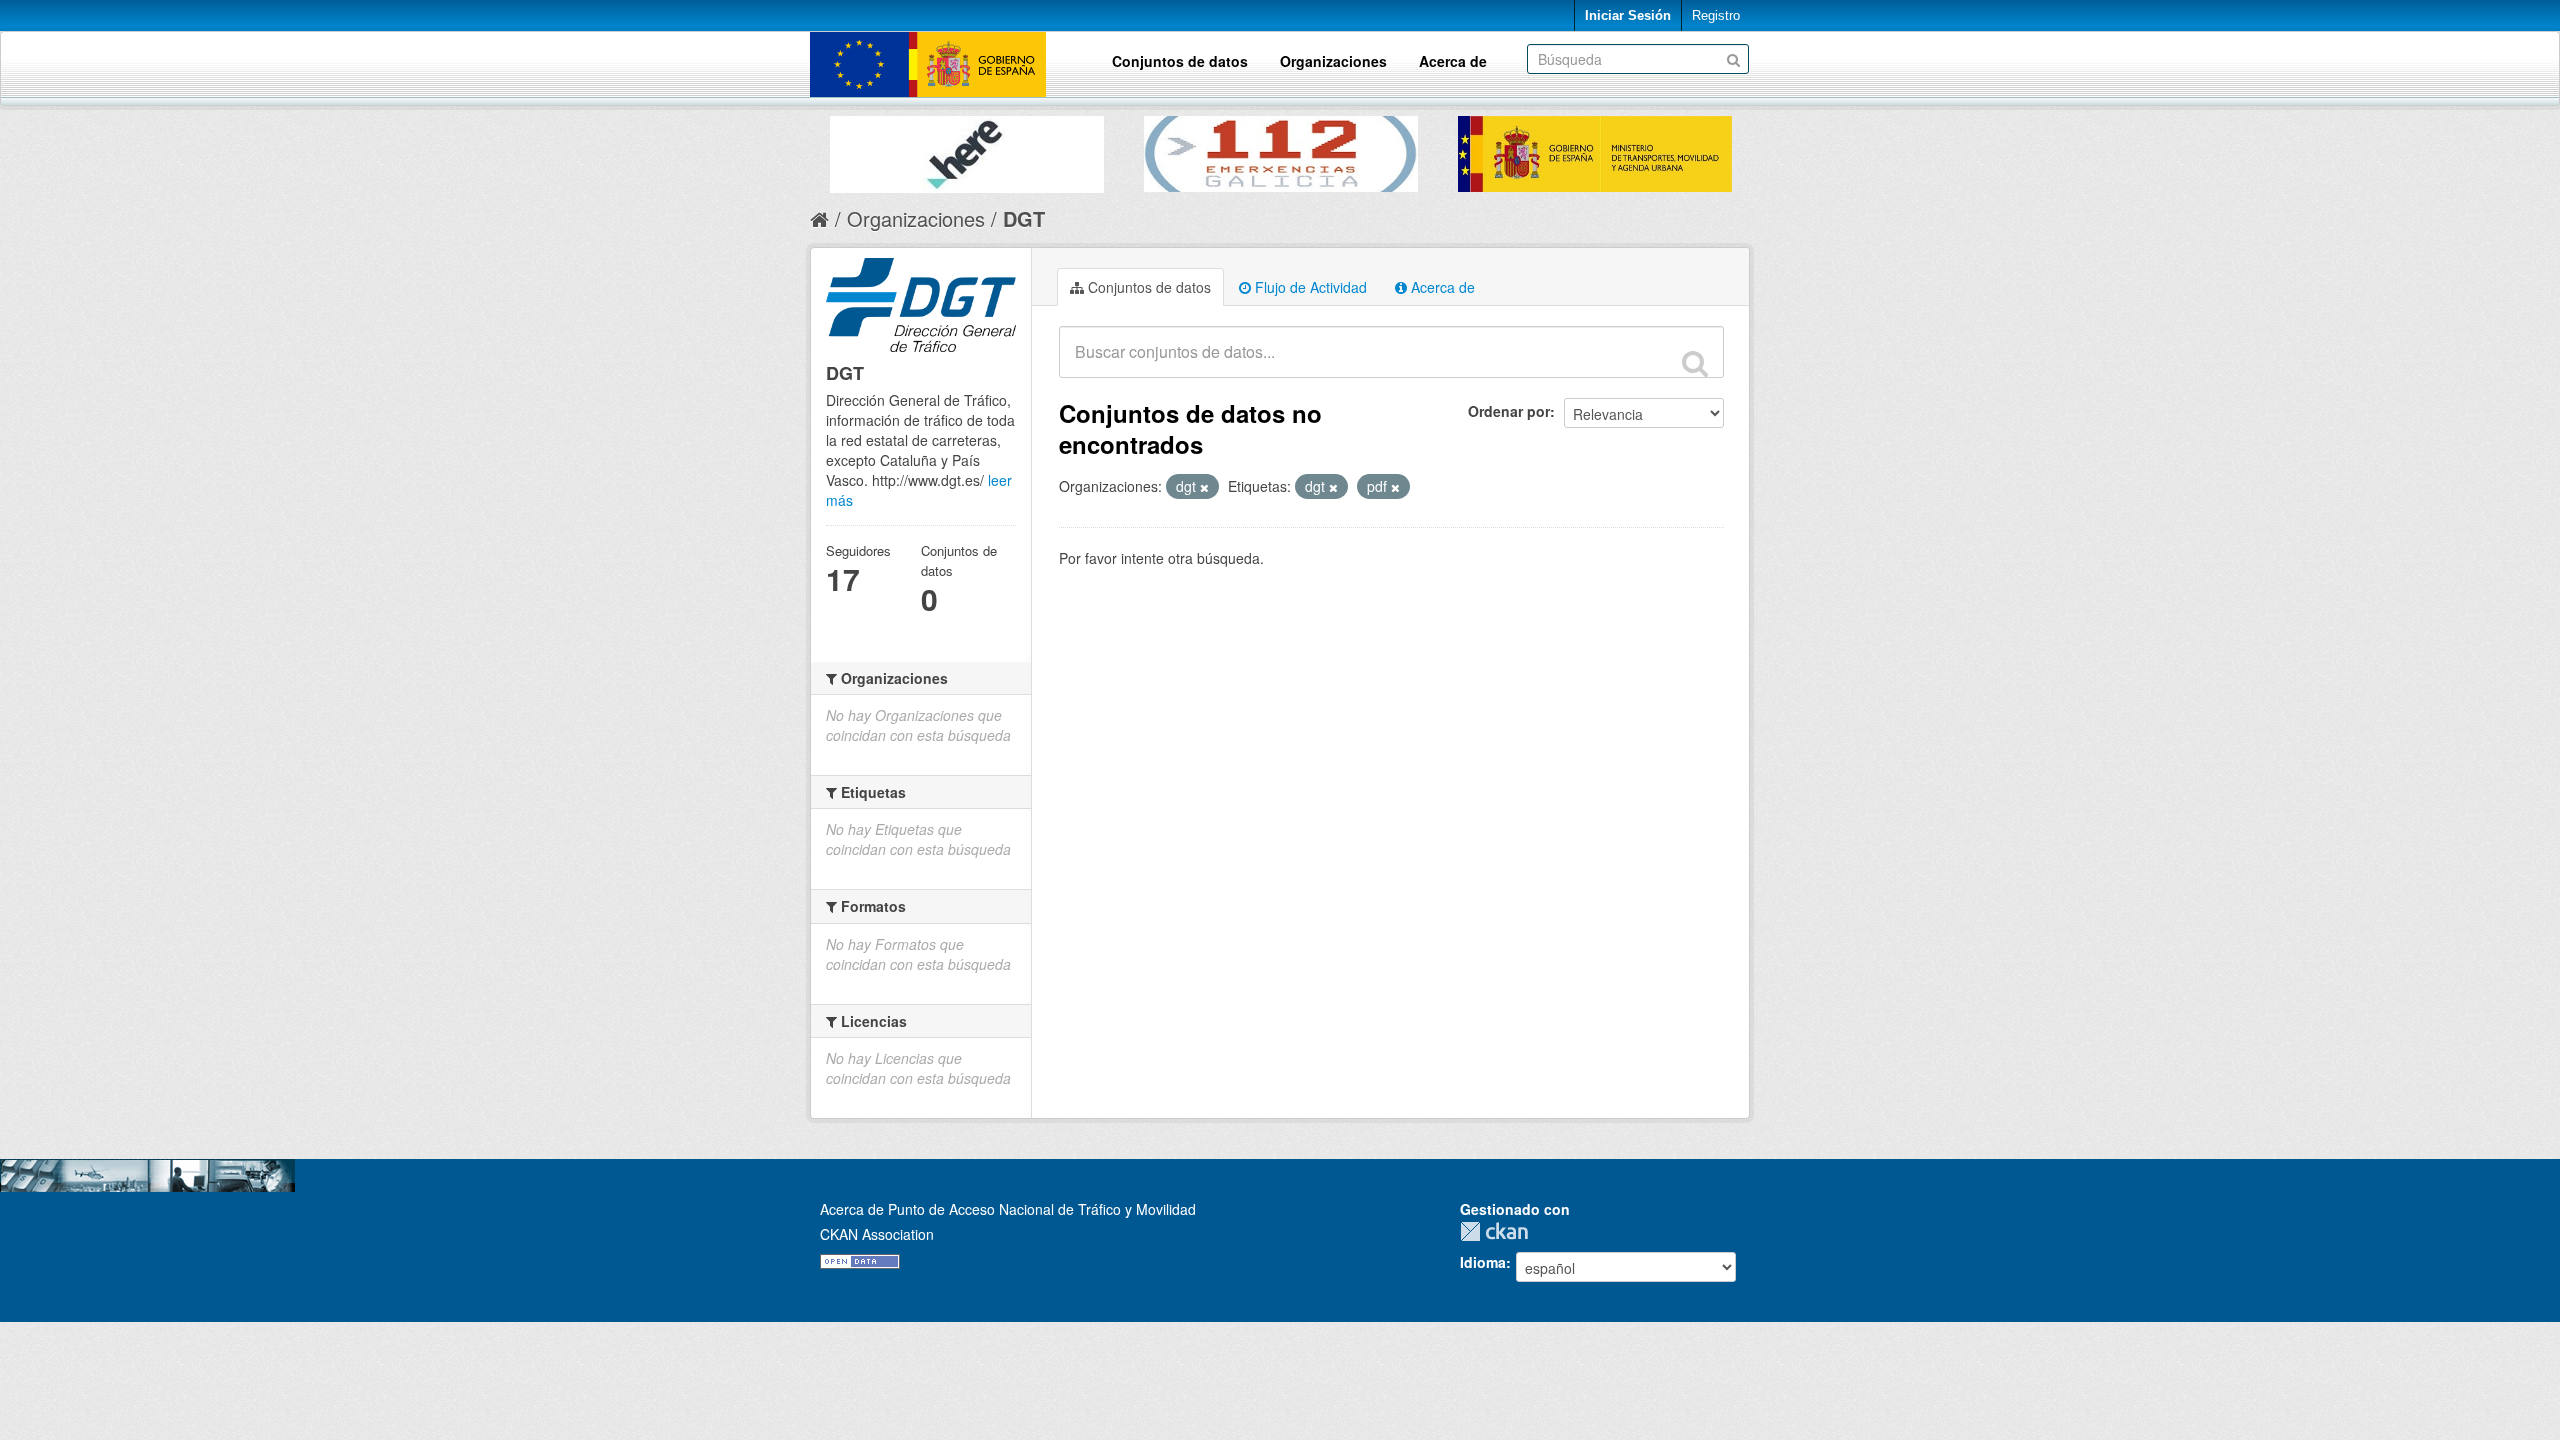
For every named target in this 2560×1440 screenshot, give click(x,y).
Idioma (1483, 1262)
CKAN (1499, 1231)
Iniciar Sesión (1628, 15)
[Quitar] (1204, 487)
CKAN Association (877, 1234)
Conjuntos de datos (1180, 61)
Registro (1716, 15)
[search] (1695, 363)
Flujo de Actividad (1309, 287)
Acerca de (1453, 61)
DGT (1024, 218)
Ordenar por (1509, 411)
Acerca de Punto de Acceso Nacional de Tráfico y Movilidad (1008, 1209)
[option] (967, 149)
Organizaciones (1333, 61)
